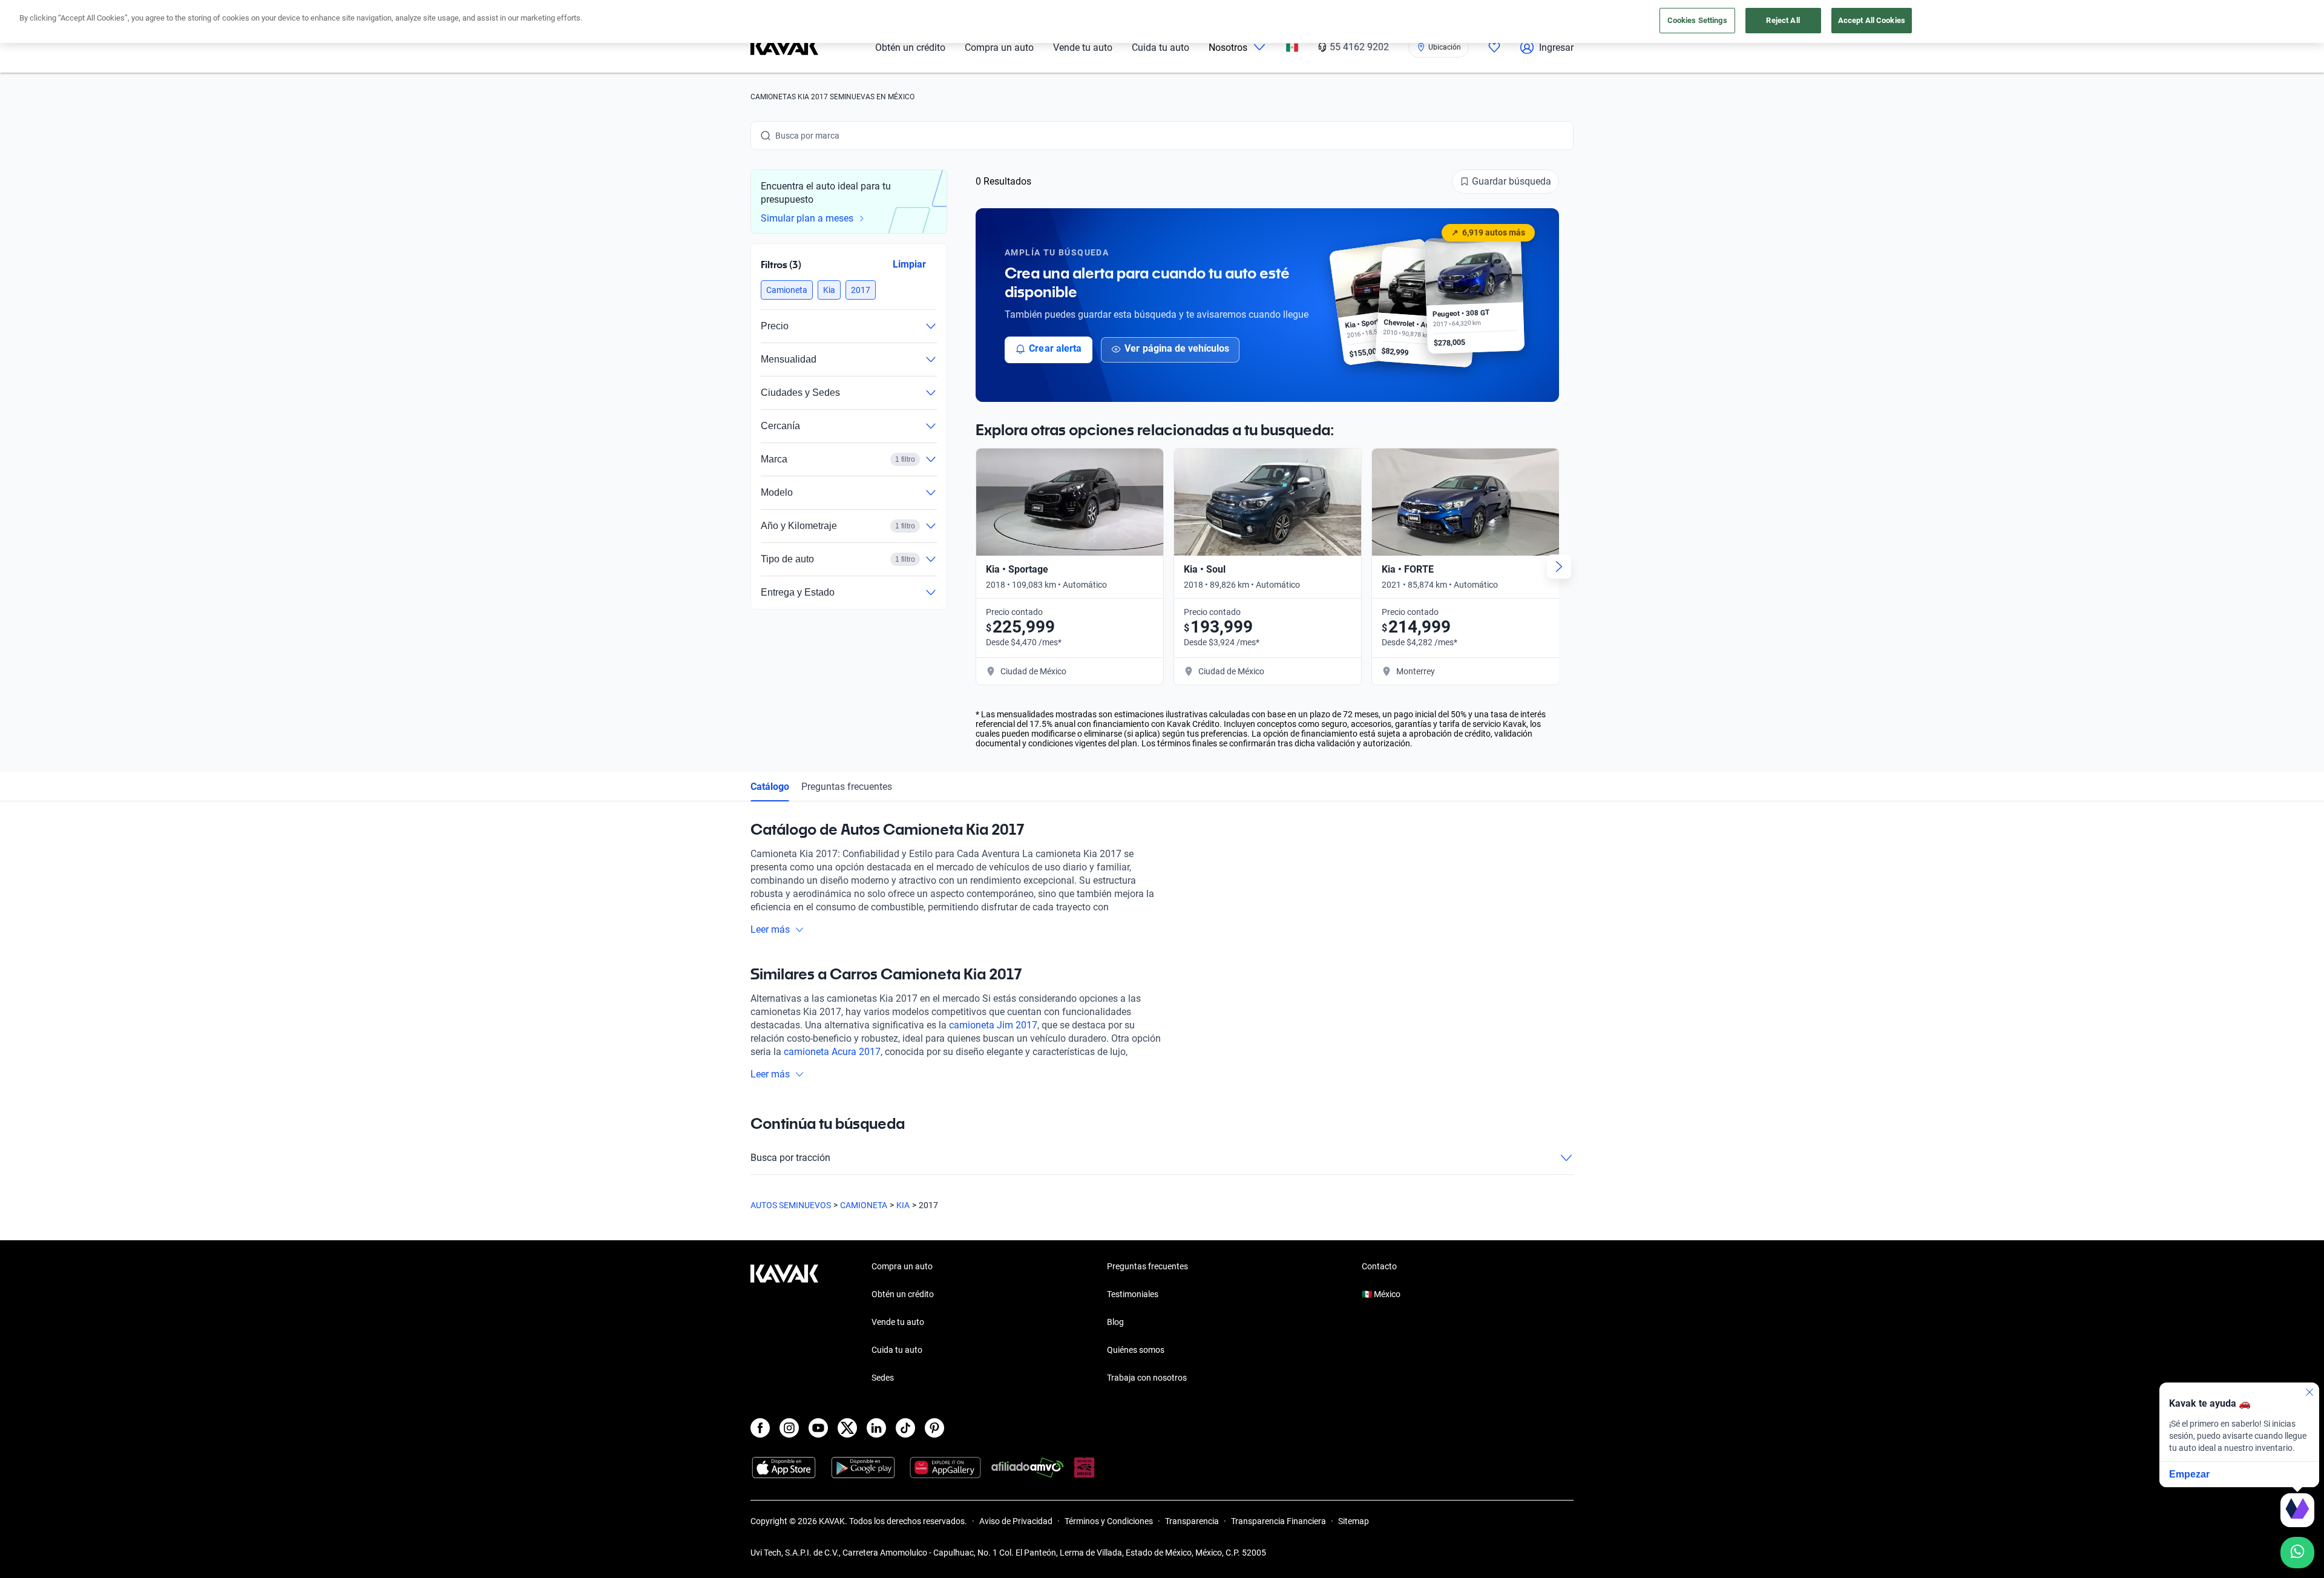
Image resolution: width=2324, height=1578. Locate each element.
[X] (847, 1428)
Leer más (770, 929)
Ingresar (1556, 48)
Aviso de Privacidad (1016, 1521)
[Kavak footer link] (784, 1323)
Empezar (2189, 1474)
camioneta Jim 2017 (993, 1025)
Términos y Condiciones (1109, 1521)
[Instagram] (789, 1428)
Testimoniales (1133, 1294)
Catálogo (770, 787)
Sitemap (1354, 1521)
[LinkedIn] (876, 1428)
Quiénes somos (1136, 1350)
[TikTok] (905, 1428)
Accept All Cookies (1872, 20)
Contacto (1379, 1266)
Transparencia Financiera (1279, 1521)
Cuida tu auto (1160, 48)
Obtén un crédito (910, 48)
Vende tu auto (1083, 48)
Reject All (1783, 20)
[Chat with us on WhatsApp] (2297, 1553)
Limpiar (909, 264)
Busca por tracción (790, 1158)
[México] (1292, 48)
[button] (787, 290)
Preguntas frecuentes (847, 787)
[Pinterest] (934, 1428)
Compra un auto (999, 48)
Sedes (883, 1378)
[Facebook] (760, 1428)
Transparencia (1192, 1521)
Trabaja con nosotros (1147, 1378)
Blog (1115, 1322)
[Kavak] (784, 47)
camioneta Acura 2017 (832, 1052)
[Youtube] (818, 1428)
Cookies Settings (1697, 20)
